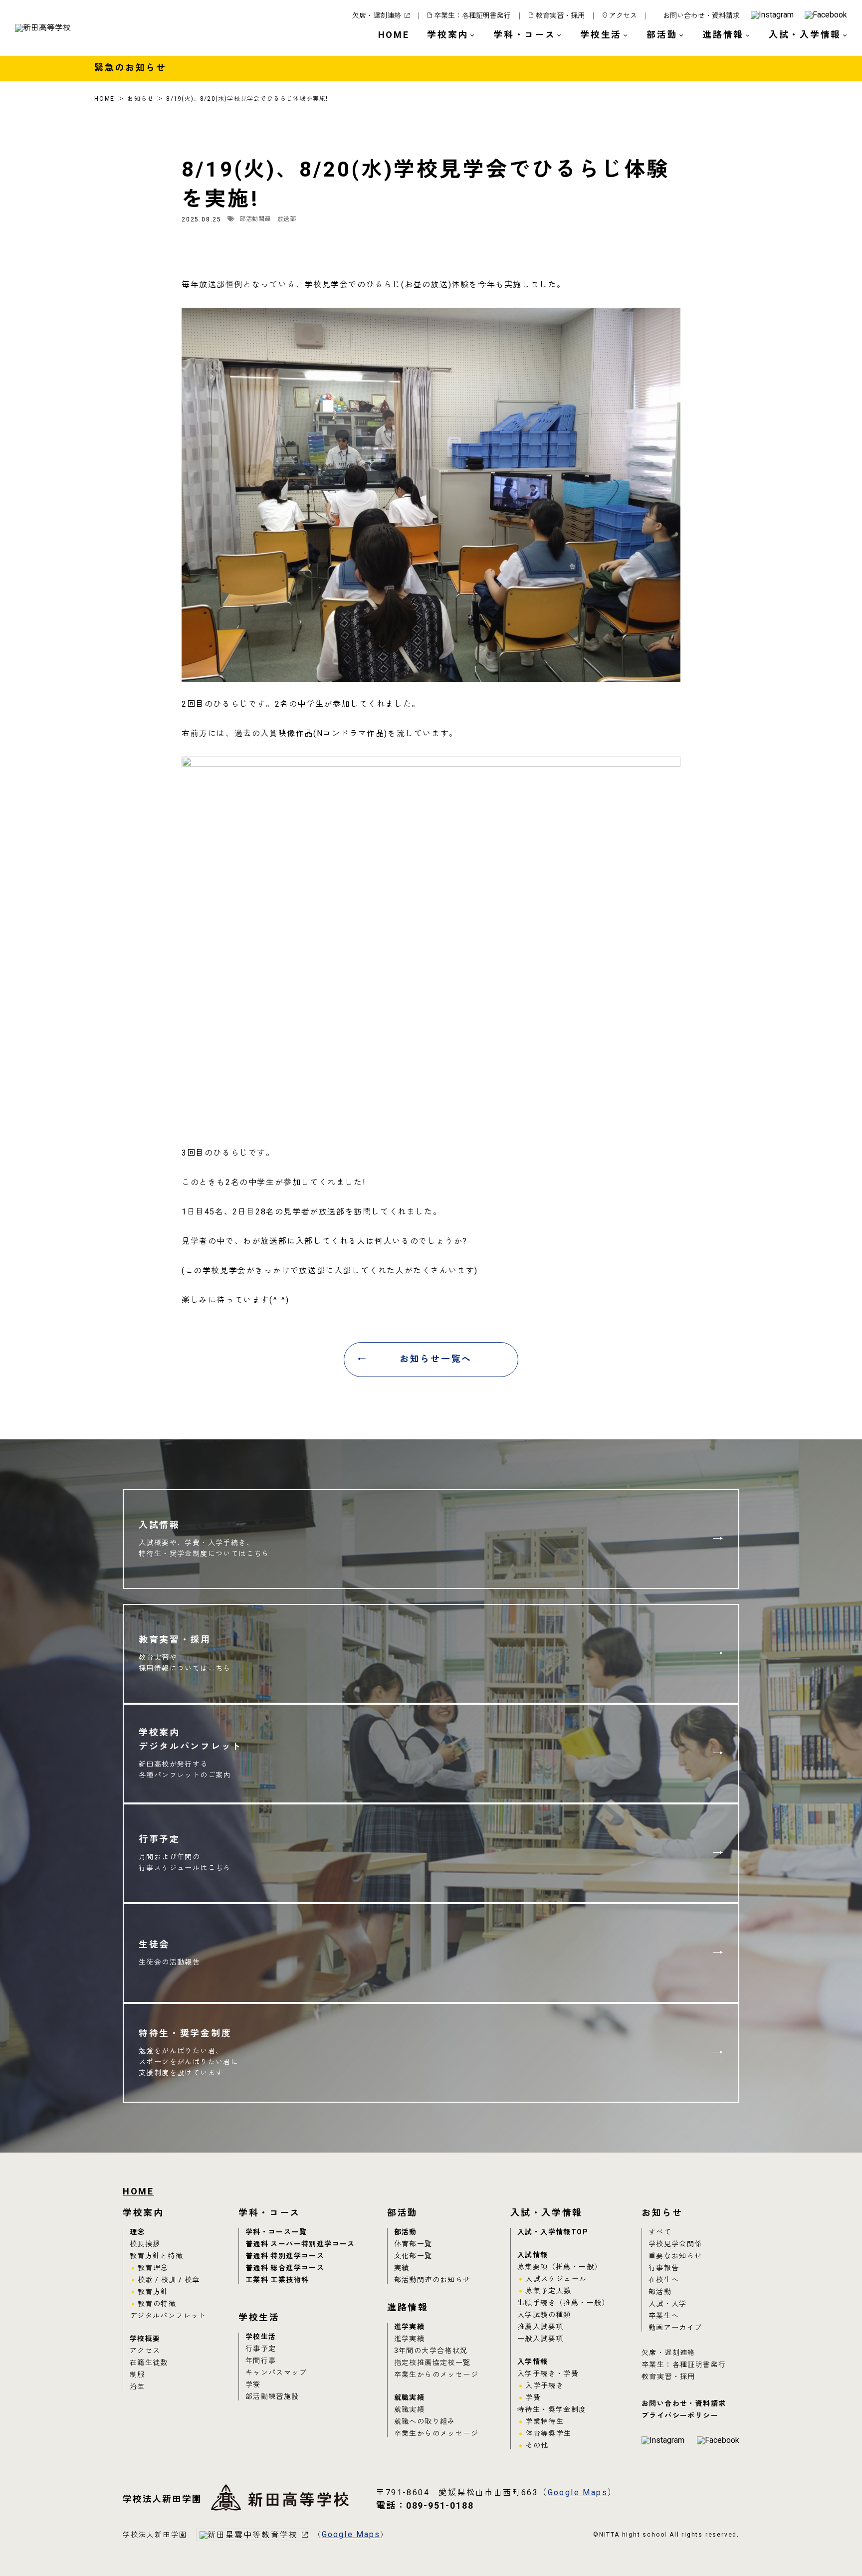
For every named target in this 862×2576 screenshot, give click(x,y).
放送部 (287, 219)
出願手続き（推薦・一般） (563, 2303)
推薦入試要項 (540, 2327)
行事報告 (664, 2268)
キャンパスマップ (276, 2373)
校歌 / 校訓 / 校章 (169, 2280)
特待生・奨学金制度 (552, 2410)
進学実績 (410, 2327)
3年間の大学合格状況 (431, 2351)
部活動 (406, 2232)
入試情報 (533, 2255)
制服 (137, 2375)
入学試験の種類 (544, 2315)
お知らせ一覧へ (436, 1359)
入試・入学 (668, 2304)
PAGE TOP (827, 2544)
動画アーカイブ (675, 2328)
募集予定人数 (548, 2291)
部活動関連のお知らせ (432, 2280)
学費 (533, 2398)
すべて (660, 2232)
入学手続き (544, 2386)
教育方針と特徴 (157, 2256)
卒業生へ (664, 2316)
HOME (394, 35)
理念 (137, 2232)
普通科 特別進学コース (285, 2256)
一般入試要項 (540, 2339)
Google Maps (578, 2493)
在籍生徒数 (149, 2363)
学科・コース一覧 (276, 2232)
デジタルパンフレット (168, 2316)
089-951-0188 (425, 2506)
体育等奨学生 (548, 2434)
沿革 (137, 2387)
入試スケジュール (556, 2279)
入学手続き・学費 (548, 2374)
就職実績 (410, 2398)
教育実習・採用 (560, 16)
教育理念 (153, 2268)
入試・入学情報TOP (552, 2232)
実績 (402, 2268)
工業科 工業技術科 (277, 2280)
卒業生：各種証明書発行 (472, 16)
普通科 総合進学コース (285, 2268)
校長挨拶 (145, 2244)
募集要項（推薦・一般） (559, 2267)
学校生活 (261, 2337)
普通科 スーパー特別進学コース (300, 2244)
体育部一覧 (413, 2244)
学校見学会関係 (675, 2244)
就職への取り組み (425, 2422)
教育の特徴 (157, 2304)
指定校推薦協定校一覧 (432, 2363)
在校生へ (664, 2280)
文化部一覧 (413, 2256)
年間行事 (261, 2361)
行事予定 (261, 2349)
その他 (537, 2446)
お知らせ (140, 99)
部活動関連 (255, 219)
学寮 (253, 2385)
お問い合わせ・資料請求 (701, 16)
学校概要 (145, 2339)
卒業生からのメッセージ (436, 2375)
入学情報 (533, 2362)
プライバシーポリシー (680, 2416)
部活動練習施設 (272, 2397)
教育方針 (153, 2292)
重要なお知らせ (675, 2256)
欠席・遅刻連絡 (377, 16)
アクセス (623, 16)
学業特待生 (544, 2422)
